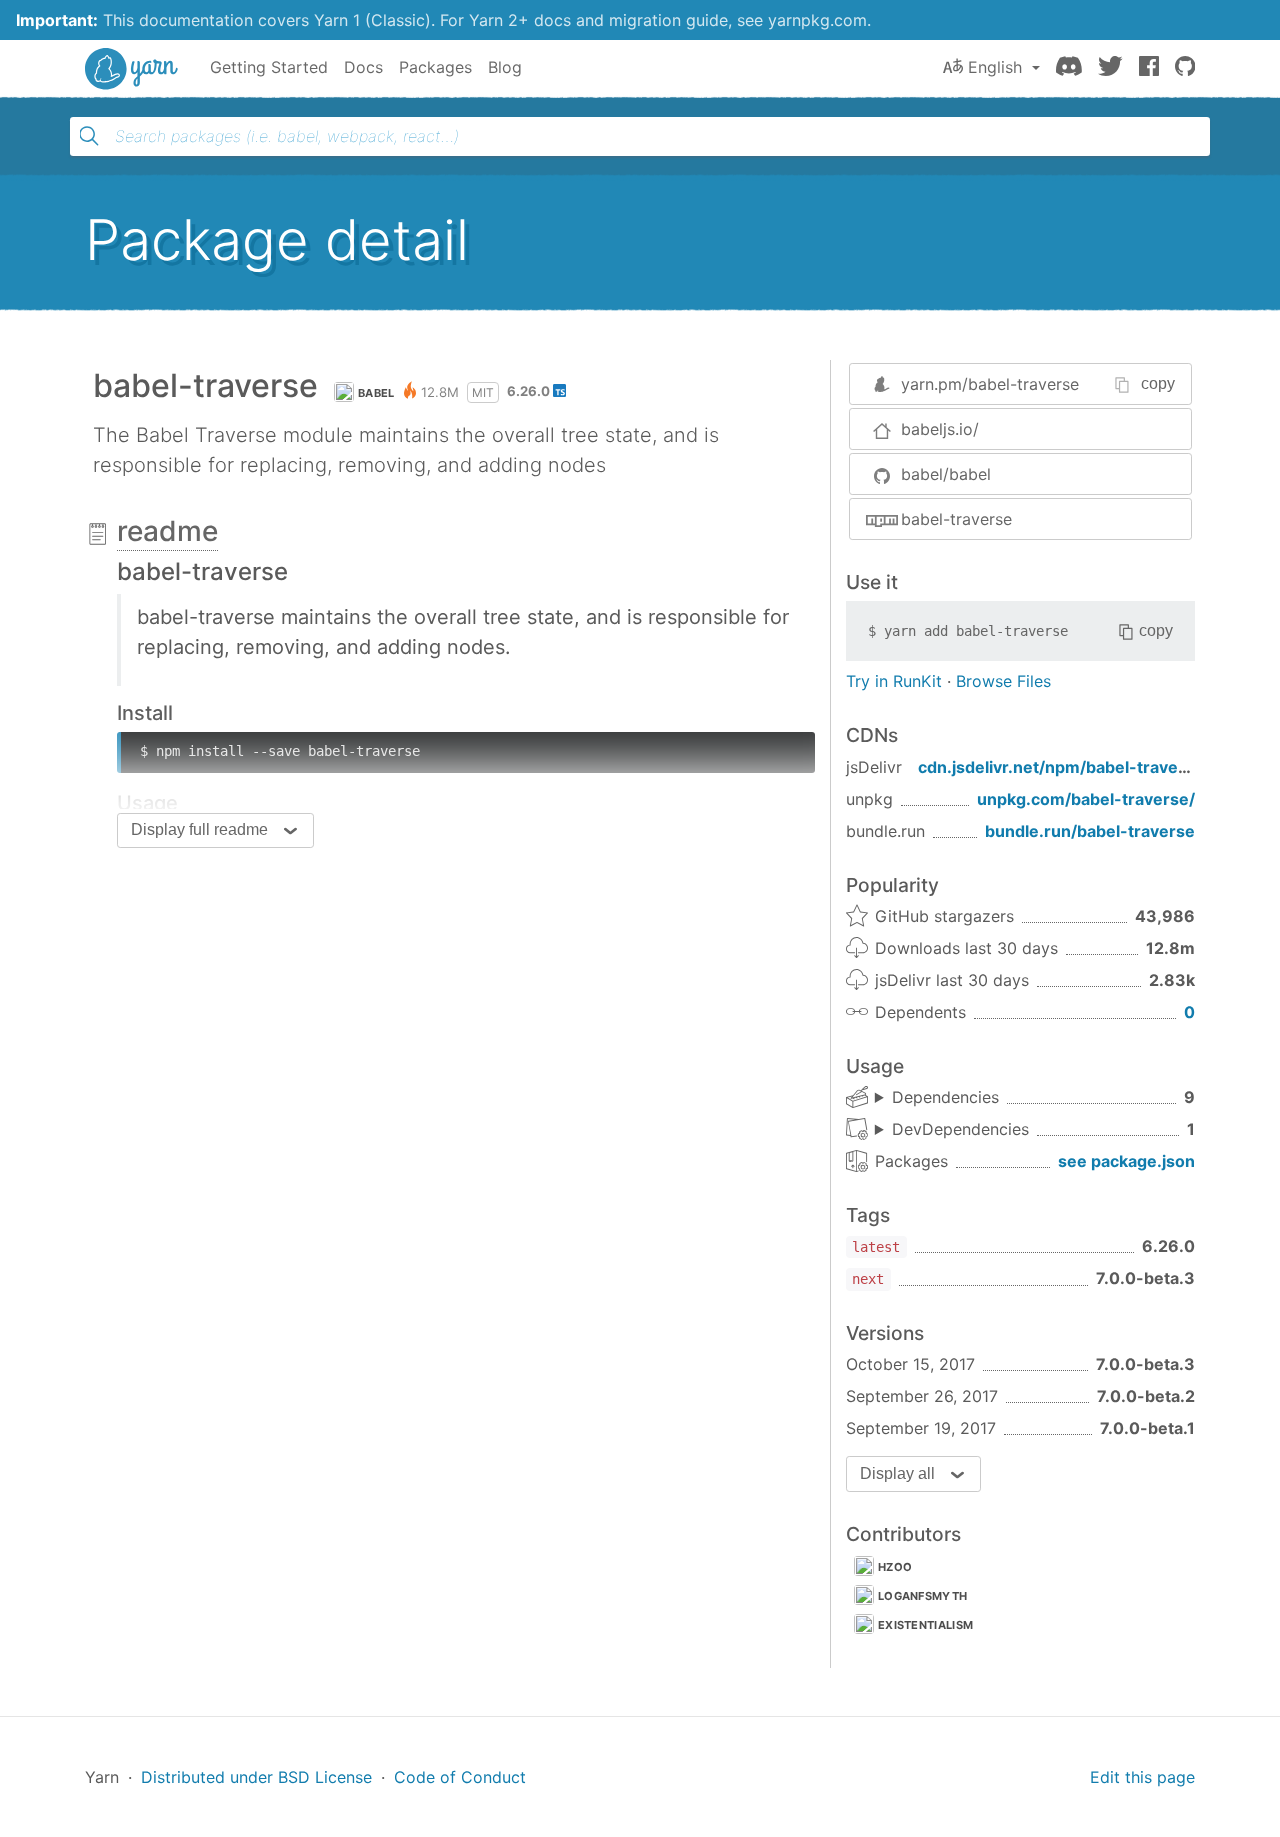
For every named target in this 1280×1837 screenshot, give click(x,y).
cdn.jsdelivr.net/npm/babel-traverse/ (1064, 767)
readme (167, 531)
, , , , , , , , (937, 1098)
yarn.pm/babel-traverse (990, 384)
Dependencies (945, 1097)
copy (1158, 383)
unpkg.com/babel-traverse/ (1086, 799)
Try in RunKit (894, 681)
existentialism (925, 1625)
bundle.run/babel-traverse (1090, 831)
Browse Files (1003, 681)
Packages (435, 67)
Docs (363, 67)
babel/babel (946, 474)
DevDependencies (960, 1129)
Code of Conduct (460, 1777)
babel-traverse (956, 519)
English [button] (995, 67)
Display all (897, 1473)
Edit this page (1142, 1777)
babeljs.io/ (940, 429)
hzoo (895, 1567)
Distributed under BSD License (256, 1777)
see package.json (1126, 1161)
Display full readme (199, 829)
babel (376, 393)
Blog (505, 67)
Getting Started (269, 67)
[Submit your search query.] (89, 136)
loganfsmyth (922, 1596)
